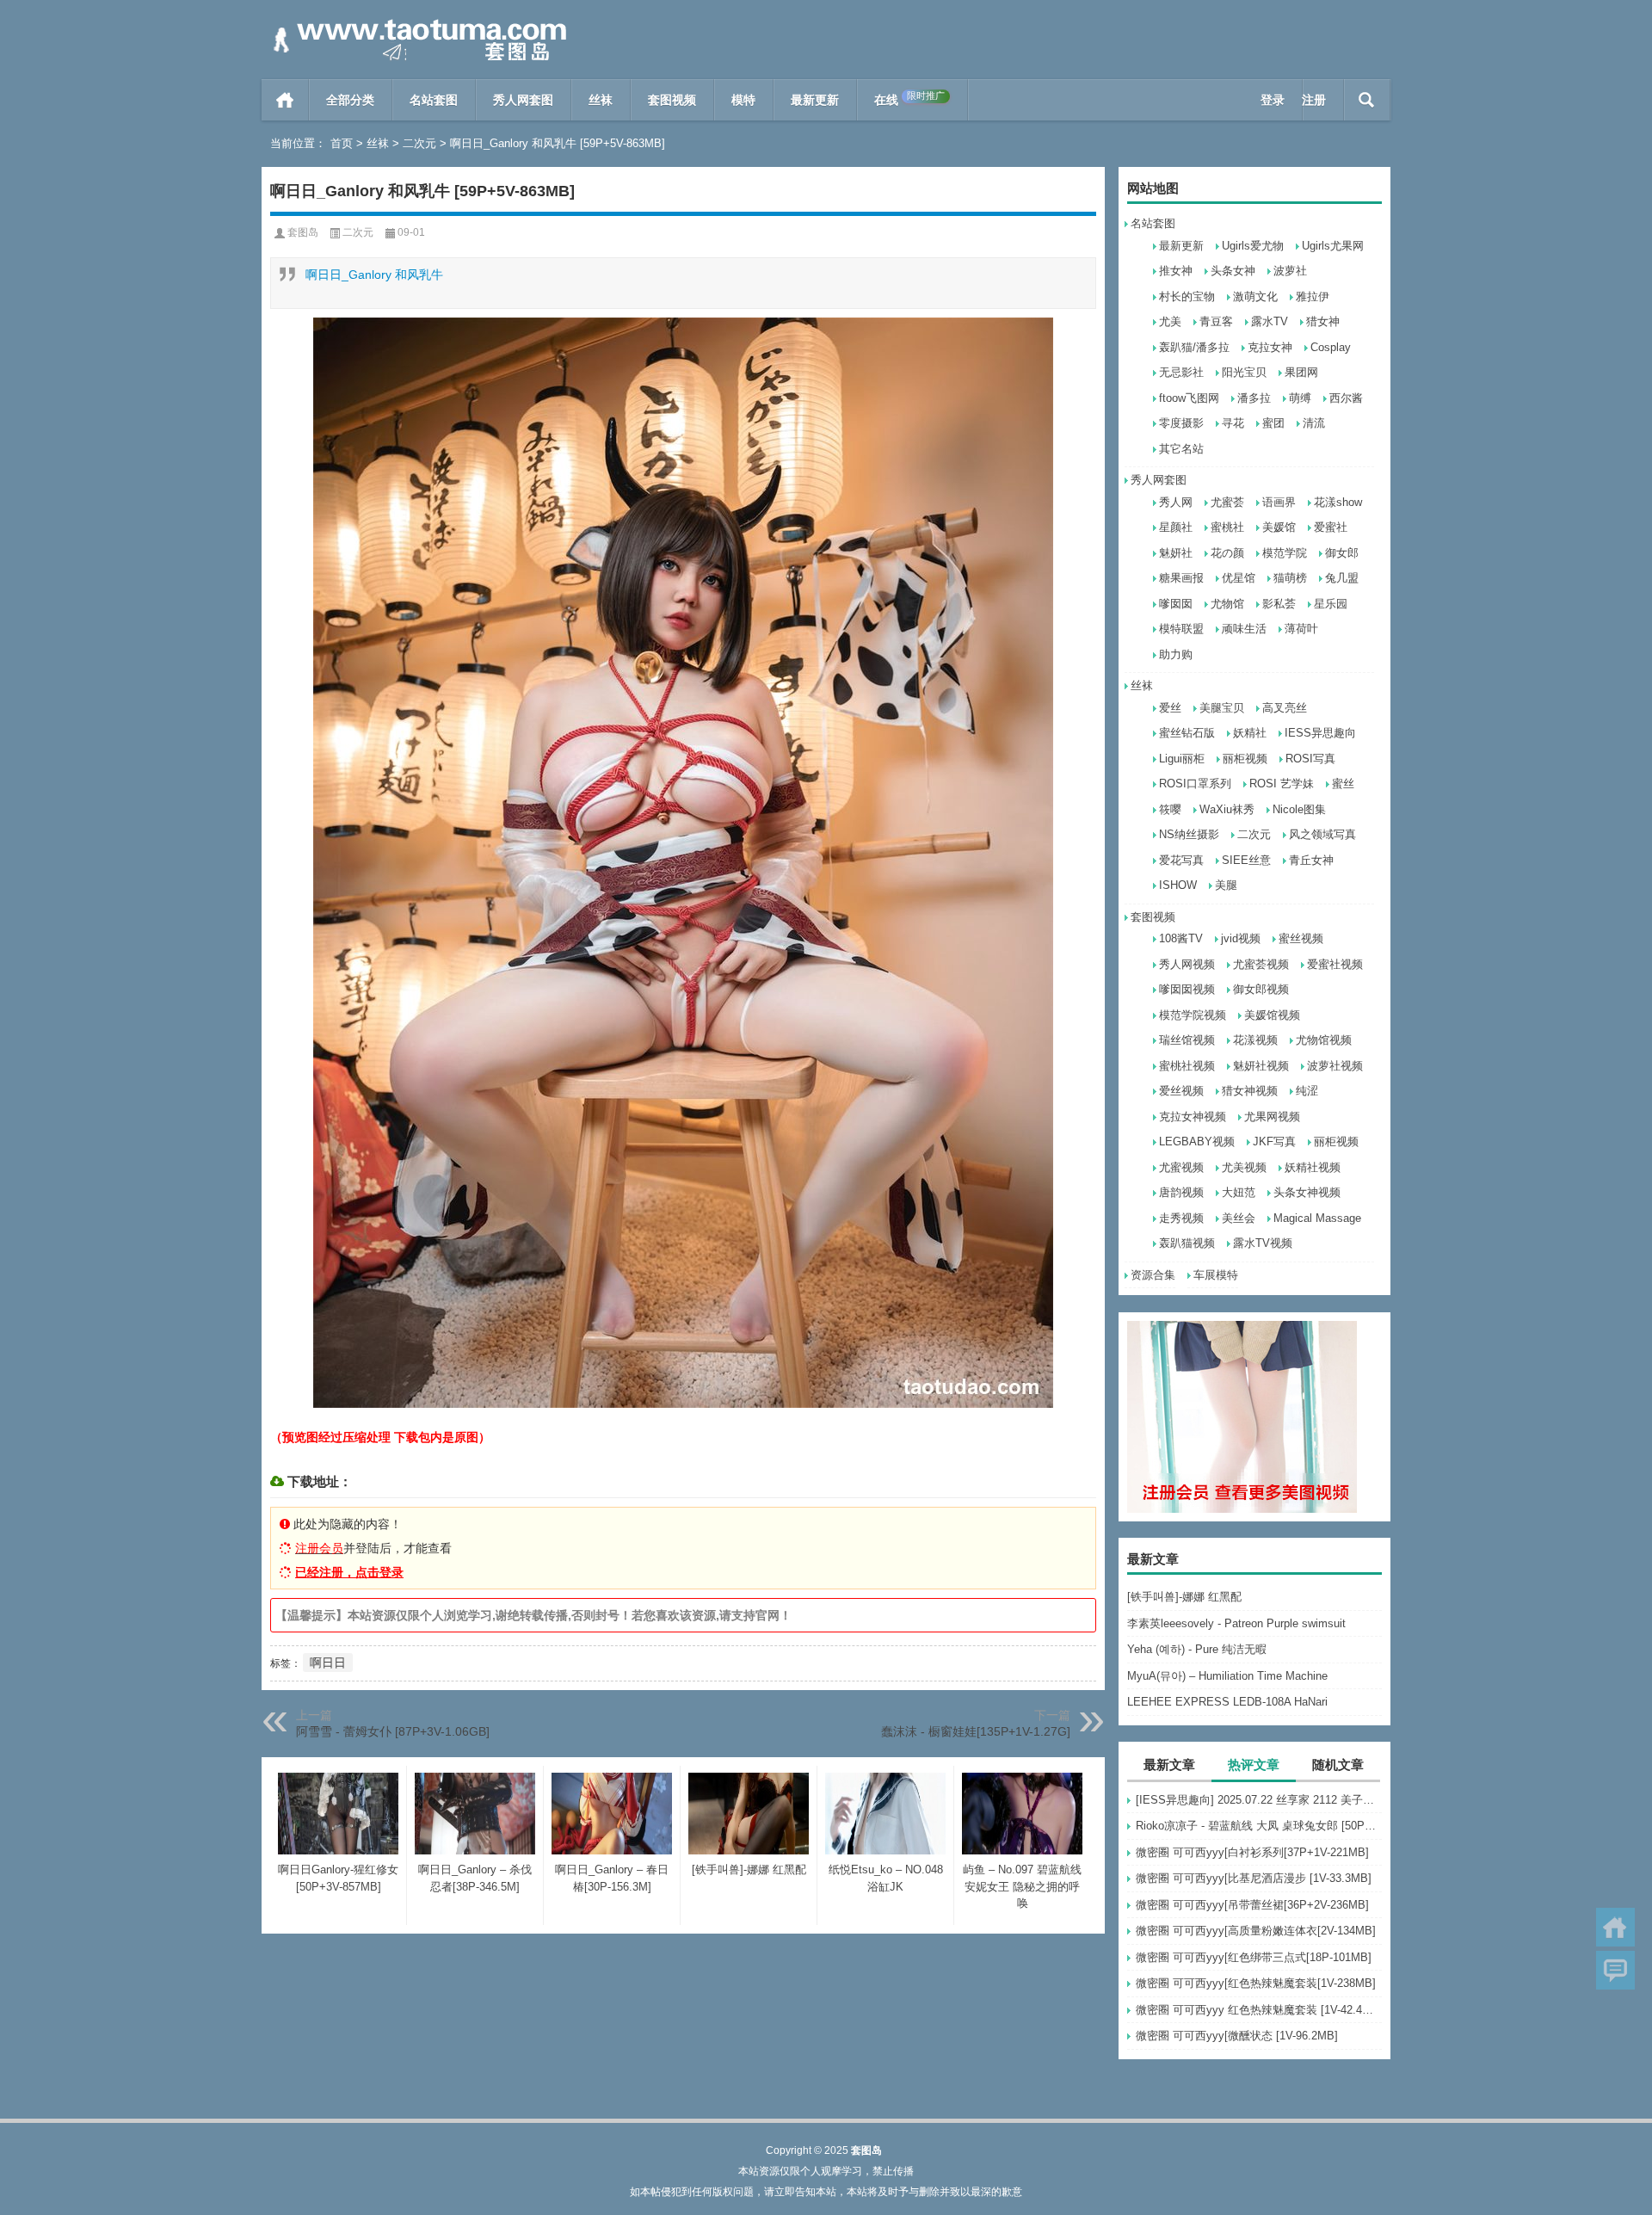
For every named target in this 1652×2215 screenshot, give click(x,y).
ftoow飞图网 (1189, 398)
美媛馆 (1279, 527)
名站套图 (434, 100)
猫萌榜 (1290, 578)
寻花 (1233, 423)
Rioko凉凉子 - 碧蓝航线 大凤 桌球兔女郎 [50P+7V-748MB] (1259, 1826)
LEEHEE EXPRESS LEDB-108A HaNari (1227, 1702)
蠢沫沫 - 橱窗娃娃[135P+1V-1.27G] (976, 1731)
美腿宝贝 (1222, 708)
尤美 (1170, 321)
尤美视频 (1244, 1167)
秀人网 (1176, 502)
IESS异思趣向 (1320, 733)
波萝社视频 (1335, 1066)
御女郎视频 (1261, 989)
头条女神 (1233, 271)
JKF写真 (1274, 1141)
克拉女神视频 (1193, 1117)
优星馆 (1239, 578)
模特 (743, 100)
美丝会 (1239, 1218)
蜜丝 (1343, 784)
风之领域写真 (1322, 834)
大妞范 (1239, 1192)
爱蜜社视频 (1335, 964)
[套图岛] (416, 23)
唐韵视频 (1181, 1192)
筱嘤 (1170, 809)
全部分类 (350, 100)
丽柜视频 (1245, 759)
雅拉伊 (1313, 296)
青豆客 (1216, 321)
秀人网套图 (523, 100)
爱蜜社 (1331, 527)
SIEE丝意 (1246, 860)
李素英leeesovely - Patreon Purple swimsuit (1236, 1623)
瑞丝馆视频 (1187, 1040)
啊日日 (328, 1663)
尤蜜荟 (1227, 502)
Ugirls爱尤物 (1253, 246)
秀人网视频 (1187, 964)
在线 (909, 99)
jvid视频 (1241, 938)
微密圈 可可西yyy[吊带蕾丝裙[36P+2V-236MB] (1252, 1905)
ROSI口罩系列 (1195, 784)
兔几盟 (1342, 578)
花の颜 (1227, 553)
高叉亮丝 (1285, 708)
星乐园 (1331, 604)
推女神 (1176, 271)
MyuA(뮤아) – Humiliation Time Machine (1227, 1676)
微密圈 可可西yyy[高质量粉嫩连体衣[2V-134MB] (1256, 1931)
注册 (1314, 100)
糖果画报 (1181, 578)
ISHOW (1178, 885)
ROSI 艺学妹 (1282, 784)
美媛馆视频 (1272, 1015)
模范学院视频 (1193, 1015)
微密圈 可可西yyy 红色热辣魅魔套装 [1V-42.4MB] (1259, 2010)
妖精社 (1250, 733)
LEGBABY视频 (1197, 1141)
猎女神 (1323, 321)
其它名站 (1181, 449)
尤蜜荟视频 (1261, 964)
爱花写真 (1181, 860)
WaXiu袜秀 (1227, 809)
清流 (1314, 423)
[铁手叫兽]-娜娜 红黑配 (1184, 1597)
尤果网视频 (1272, 1117)
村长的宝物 (1187, 296)
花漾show (1338, 502)
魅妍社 (1176, 553)
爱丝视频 (1181, 1091)
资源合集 (1153, 1275)
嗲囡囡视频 (1187, 989)
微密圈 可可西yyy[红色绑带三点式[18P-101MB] (1254, 1957)
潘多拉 (1254, 398)
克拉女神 (1270, 347)
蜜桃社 (1227, 527)
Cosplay (1331, 347)
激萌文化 (1255, 296)
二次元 (419, 143)
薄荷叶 (1301, 629)
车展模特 (1216, 1275)
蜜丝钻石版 (1187, 733)
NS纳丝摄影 (1189, 834)
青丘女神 (1311, 860)
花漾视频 (1255, 1040)
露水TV (1270, 321)
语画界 (1279, 502)
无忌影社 (1181, 372)
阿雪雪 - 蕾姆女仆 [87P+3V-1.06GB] (393, 1731)
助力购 (1176, 654)
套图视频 (672, 100)
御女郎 (1342, 553)
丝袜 (601, 100)
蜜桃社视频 (1187, 1066)
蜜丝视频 (1301, 938)
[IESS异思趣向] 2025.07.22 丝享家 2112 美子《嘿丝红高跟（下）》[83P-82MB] (1259, 1800)
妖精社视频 (1313, 1167)
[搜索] (1367, 100)
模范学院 (1285, 553)
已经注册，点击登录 (349, 1572)
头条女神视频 (1307, 1192)
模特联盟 (1181, 629)
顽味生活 (1244, 629)
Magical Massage (1317, 1218)
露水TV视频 (1263, 1243)
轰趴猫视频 (1187, 1243)
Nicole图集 (1299, 809)
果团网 (1301, 372)
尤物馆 (1227, 604)
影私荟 (1279, 604)
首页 (285, 100)
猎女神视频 (1250, 1091)
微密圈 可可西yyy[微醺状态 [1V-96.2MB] (1237, 2036)
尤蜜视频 (1181, 1167)
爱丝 (1170, 708)
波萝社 (1290, 271)
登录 (1273, 100)
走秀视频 (1181, 1218)
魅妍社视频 (1261, 1066)
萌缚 (1300, 398)
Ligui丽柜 (1182, 759)
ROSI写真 (1310, 759)
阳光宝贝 (1244, 372)
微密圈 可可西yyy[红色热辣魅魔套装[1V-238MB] (1256, 1983)
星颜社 (1176, 527)
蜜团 (1273, 423)
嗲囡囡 (1176, 604)
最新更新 (815, 100)
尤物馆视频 (1324, 1040)
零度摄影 (1181, 423)
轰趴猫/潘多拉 (1194, 347)
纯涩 (1307, 1091)
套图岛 (303, 232)
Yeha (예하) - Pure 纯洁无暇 (1197, 1649)
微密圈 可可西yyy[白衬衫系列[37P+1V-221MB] (1252, 1852)
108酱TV (1181, 938)
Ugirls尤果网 (1333, 246)
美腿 (1226, 885)
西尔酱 (1346, 398)
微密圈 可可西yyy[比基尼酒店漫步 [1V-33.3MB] (1254, 1878)
